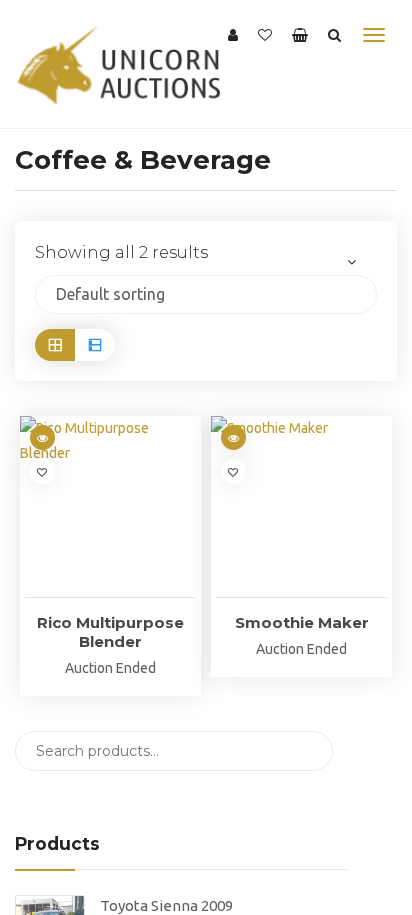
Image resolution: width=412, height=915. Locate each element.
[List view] (95, 344)
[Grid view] (55, 344)
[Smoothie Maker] (301, 506)
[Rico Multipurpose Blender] (110, 506)
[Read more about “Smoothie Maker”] (233, 437)
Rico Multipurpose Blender (110, 632)
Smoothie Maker (302, 622)
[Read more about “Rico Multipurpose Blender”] (42, 437)
